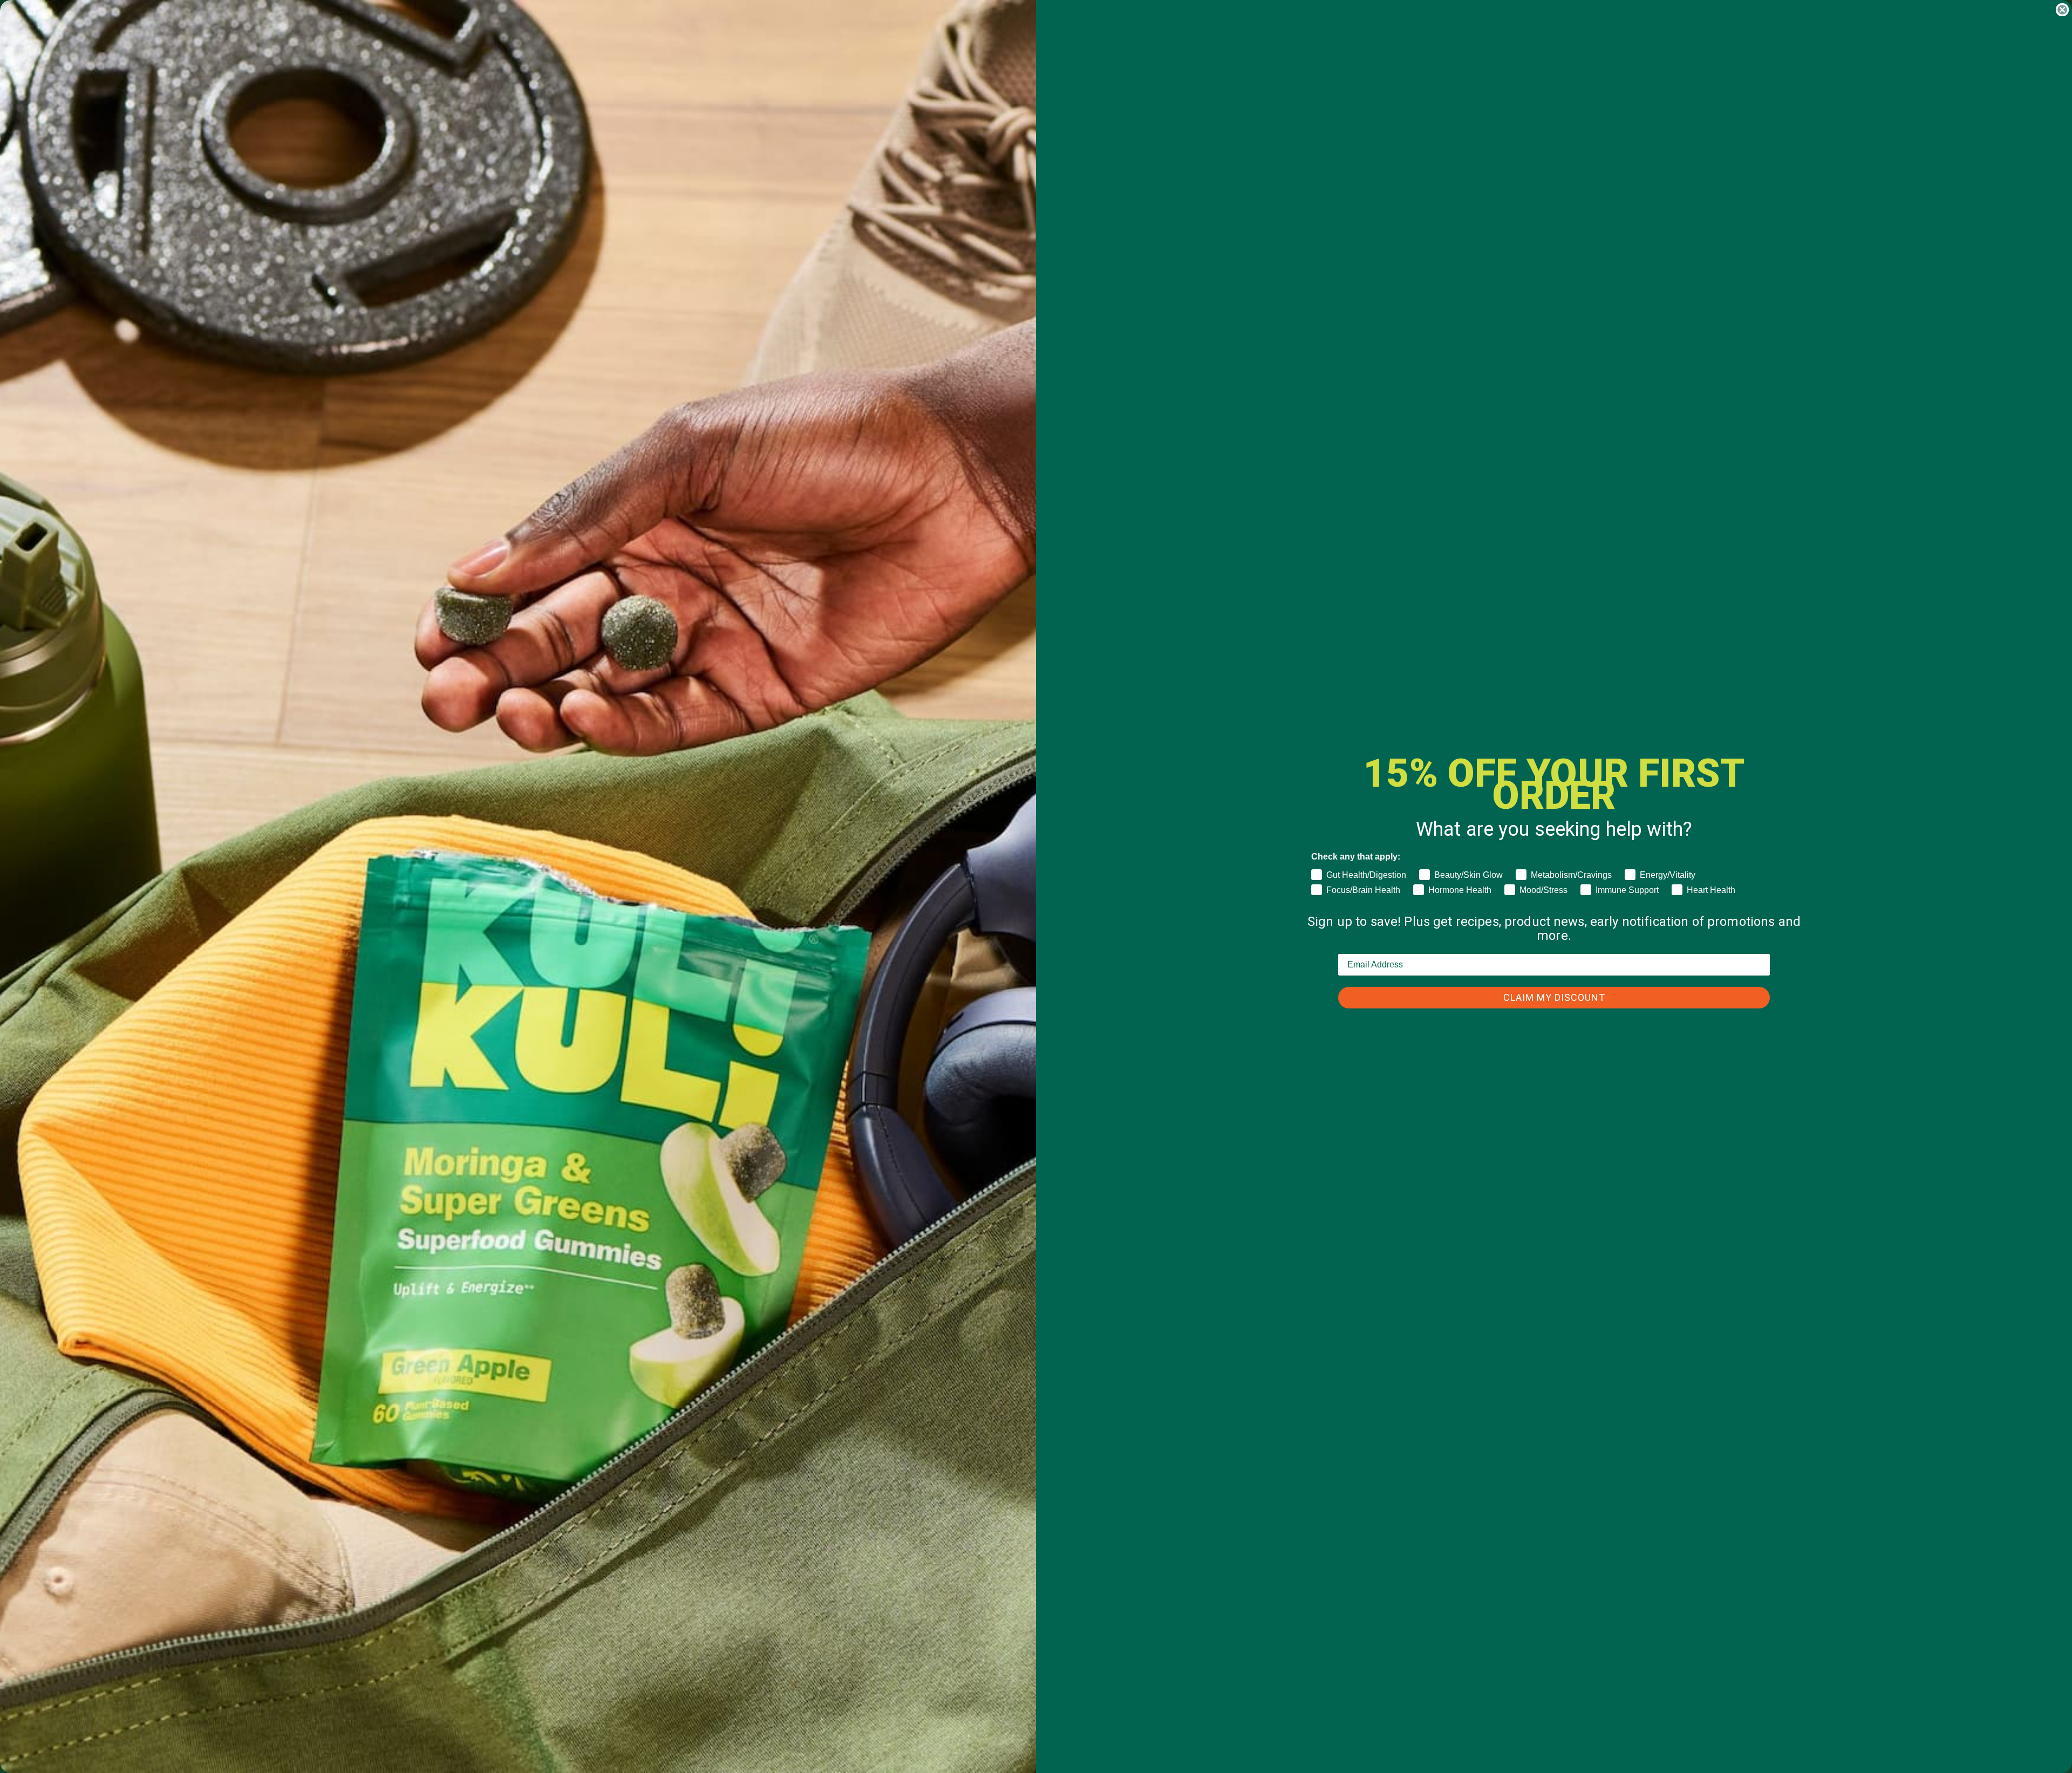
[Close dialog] (2062, 10)
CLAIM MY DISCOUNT (1554, 997)
